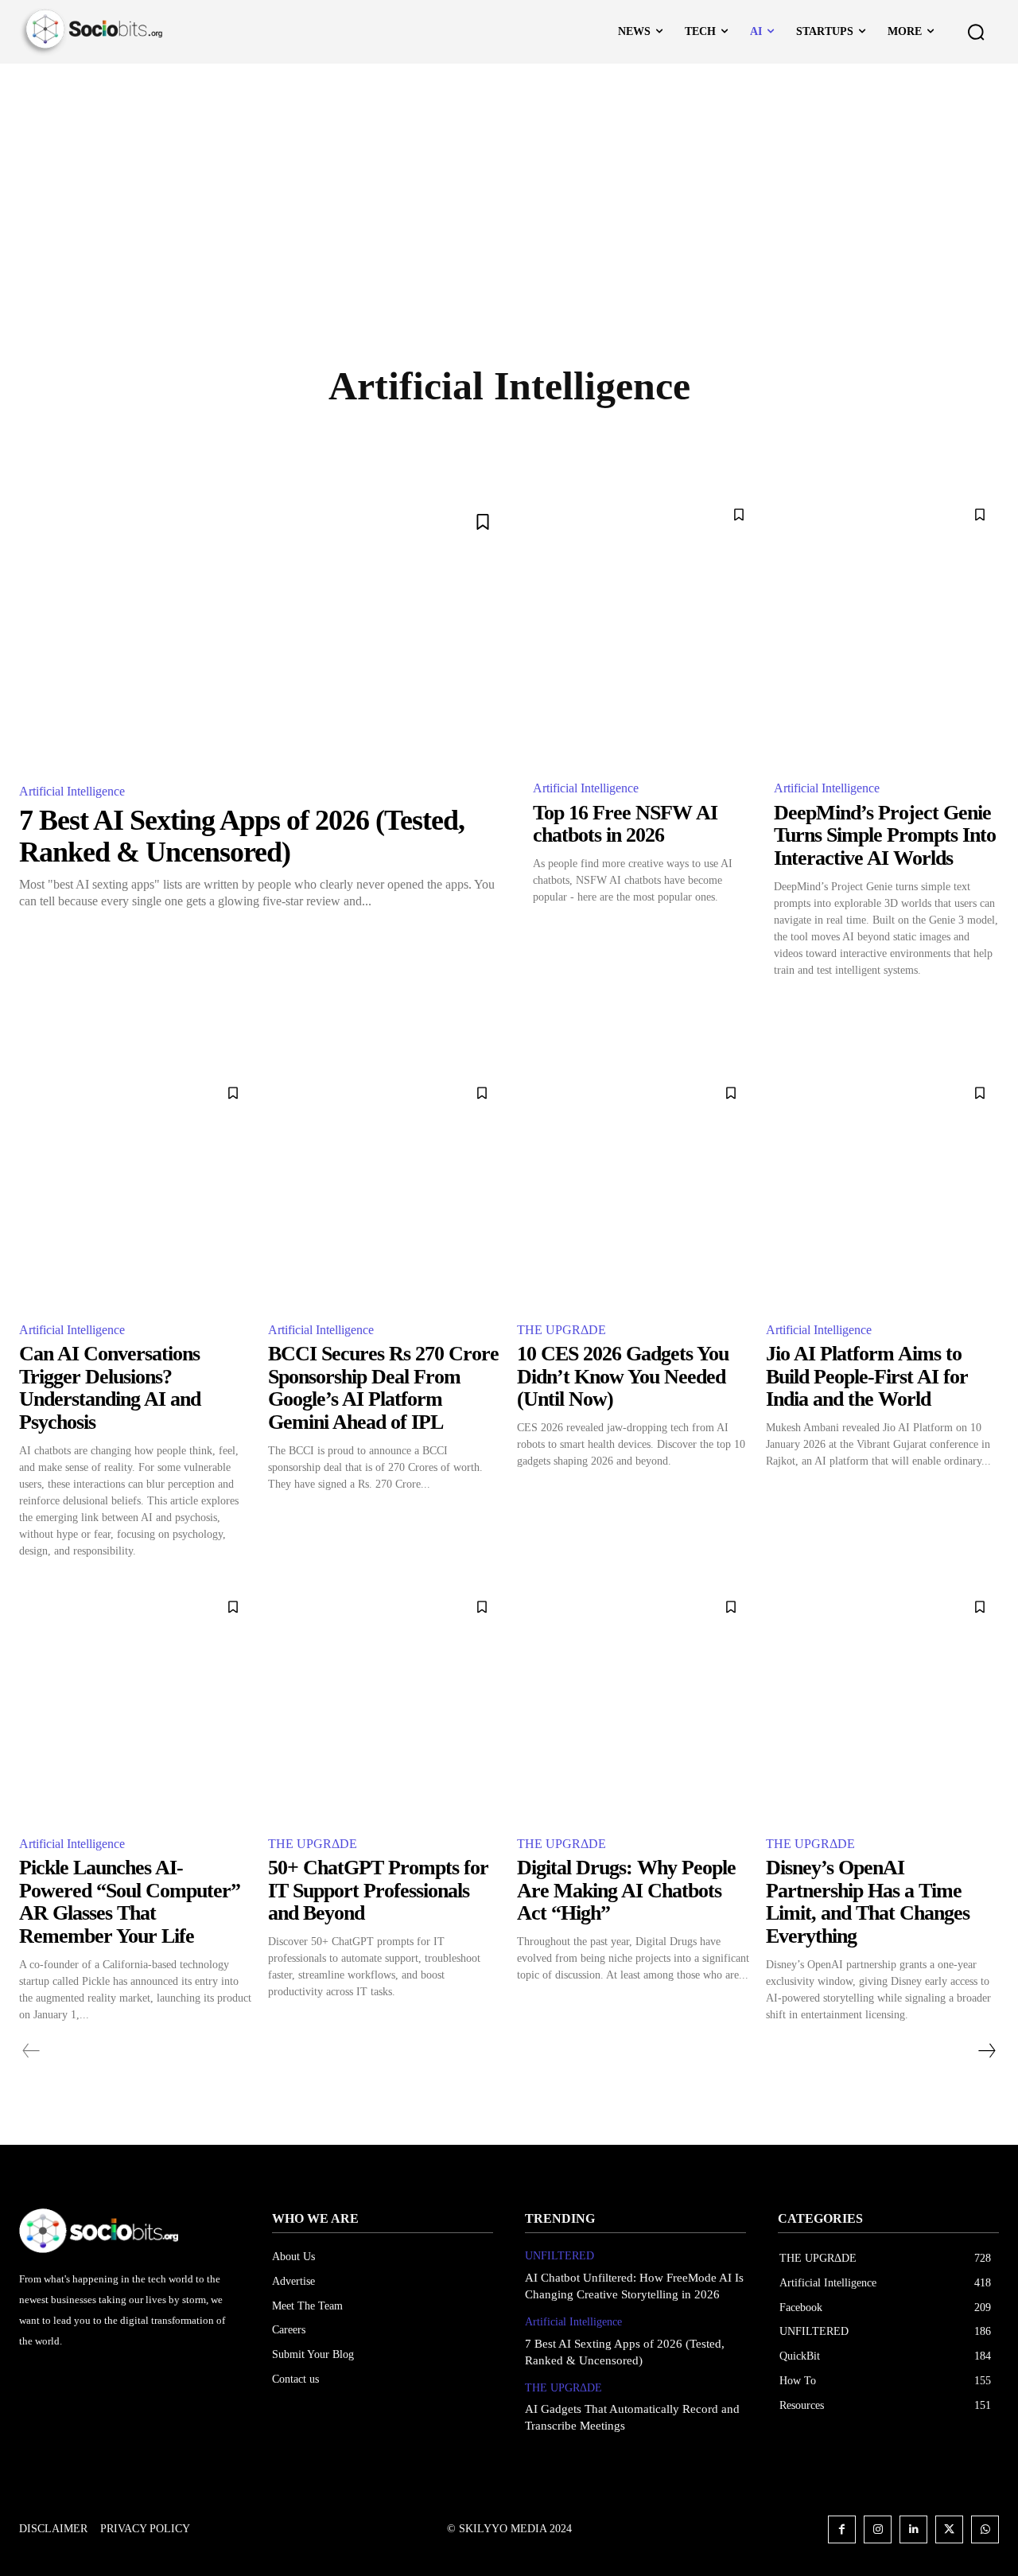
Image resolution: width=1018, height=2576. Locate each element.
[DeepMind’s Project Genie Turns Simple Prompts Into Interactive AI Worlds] (886, 631)
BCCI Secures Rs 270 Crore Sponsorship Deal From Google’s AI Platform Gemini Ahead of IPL (383, 1388)
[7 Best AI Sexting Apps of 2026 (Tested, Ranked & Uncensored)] (264, 632)
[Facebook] (842, 2529)
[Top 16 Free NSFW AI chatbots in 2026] (645, 631)
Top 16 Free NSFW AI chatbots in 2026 (625, 824)
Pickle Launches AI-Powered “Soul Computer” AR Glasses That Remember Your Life (130, 1902)
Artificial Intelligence (72, 791)
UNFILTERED (560, 2256)
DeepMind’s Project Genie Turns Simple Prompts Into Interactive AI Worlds (885, 835)
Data (657, 442)
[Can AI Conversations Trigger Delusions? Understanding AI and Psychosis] (136, 1191)
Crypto (595, 442)
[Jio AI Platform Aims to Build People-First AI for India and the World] (882, 1191)
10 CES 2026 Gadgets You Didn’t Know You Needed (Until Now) (623, 1376)
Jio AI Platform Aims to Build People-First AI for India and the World (867, 1376)
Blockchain (512, 442)
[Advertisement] (509, 183)
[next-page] (986, 2051)
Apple (434, 442)
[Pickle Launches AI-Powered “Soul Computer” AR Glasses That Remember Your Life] (136, 1704)
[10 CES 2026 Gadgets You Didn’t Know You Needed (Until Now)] (633, 1191)
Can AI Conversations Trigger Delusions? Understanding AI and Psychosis (110, 1388)
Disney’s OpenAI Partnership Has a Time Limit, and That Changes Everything (868, 1902)
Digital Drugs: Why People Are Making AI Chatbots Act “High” (626, 1890)
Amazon (367, 442)
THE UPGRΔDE (561, 1330)
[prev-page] (31, 2051)
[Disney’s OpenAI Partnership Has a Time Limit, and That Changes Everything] (882, 1704)
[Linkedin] (913, 2529)
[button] (976, 32)
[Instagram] (878, 2529)
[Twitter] (949, 2529)
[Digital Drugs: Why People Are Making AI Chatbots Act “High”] (633, 1704)
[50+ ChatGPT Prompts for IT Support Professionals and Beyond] (385, 1704)
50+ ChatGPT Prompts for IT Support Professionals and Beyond (378, 1890)
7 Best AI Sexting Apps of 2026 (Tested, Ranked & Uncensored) (242, 836)
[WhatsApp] (985, 2529)
